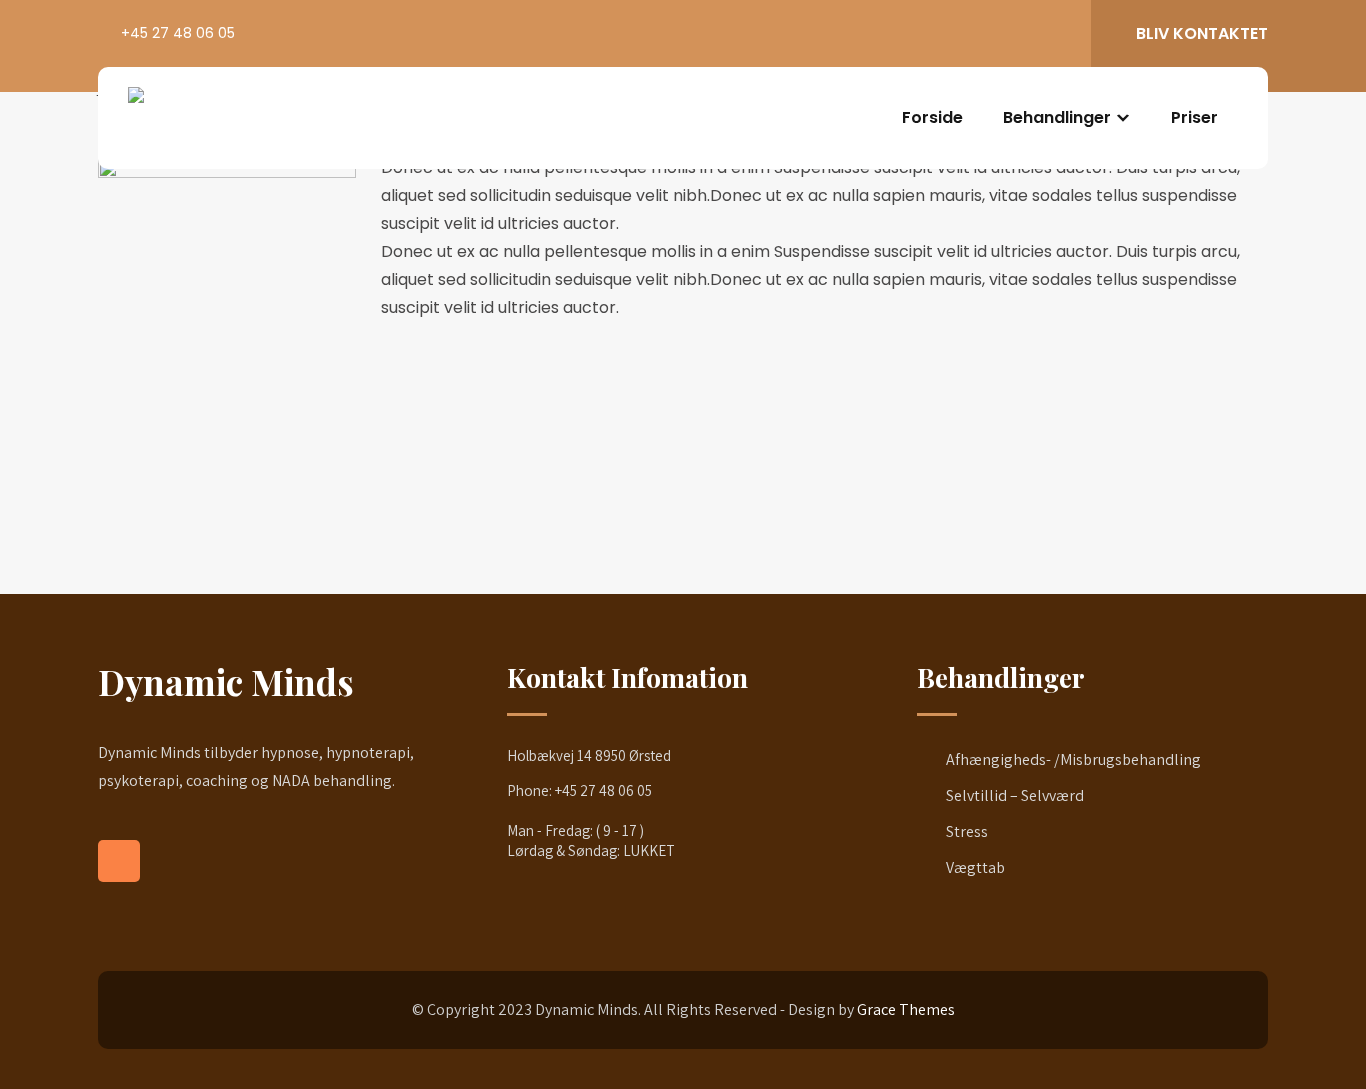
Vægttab (975, 867)
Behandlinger (1057, 117)
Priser (1194, 117)
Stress (967, 831)
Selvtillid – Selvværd (1015, 795)
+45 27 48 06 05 (178, 33)
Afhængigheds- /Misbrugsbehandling (1073, 759)
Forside (932, 117)
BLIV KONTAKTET (1202, 33)
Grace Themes (906, 1009)
